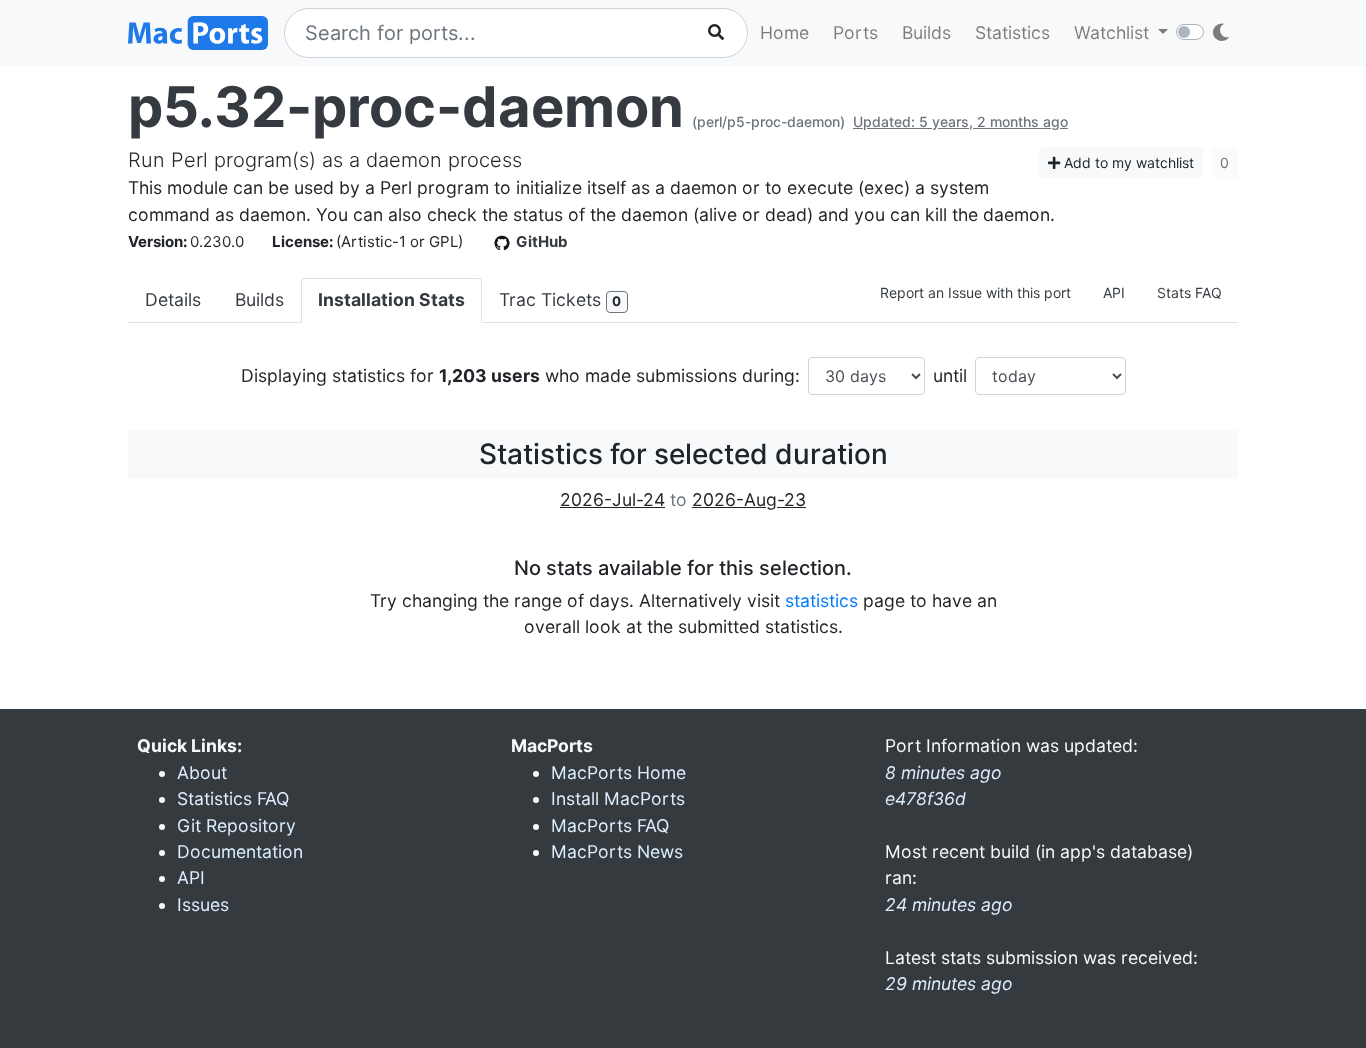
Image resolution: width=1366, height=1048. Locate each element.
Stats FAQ (1189, 292)
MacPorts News (617, 851)
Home (784, 32)
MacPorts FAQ (610, 825)
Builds (926, 32)
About (202, 772)
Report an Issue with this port (975, 292)
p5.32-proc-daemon (406, 107)
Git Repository (236, 825)
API (1114, 292)
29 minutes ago (949, 983)
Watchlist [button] (1114, 32)
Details (173, 299)
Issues (203, 904)
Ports (855, 32)
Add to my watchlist (1127, 162)
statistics (821, 600)
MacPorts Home (618, 772)
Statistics (1012, 32)
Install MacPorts (618, 798)
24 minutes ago (949, 904)
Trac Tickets (560, 299)
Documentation (240, 851)
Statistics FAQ (233, 798)
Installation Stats (391, 299)
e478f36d (925, 798)
